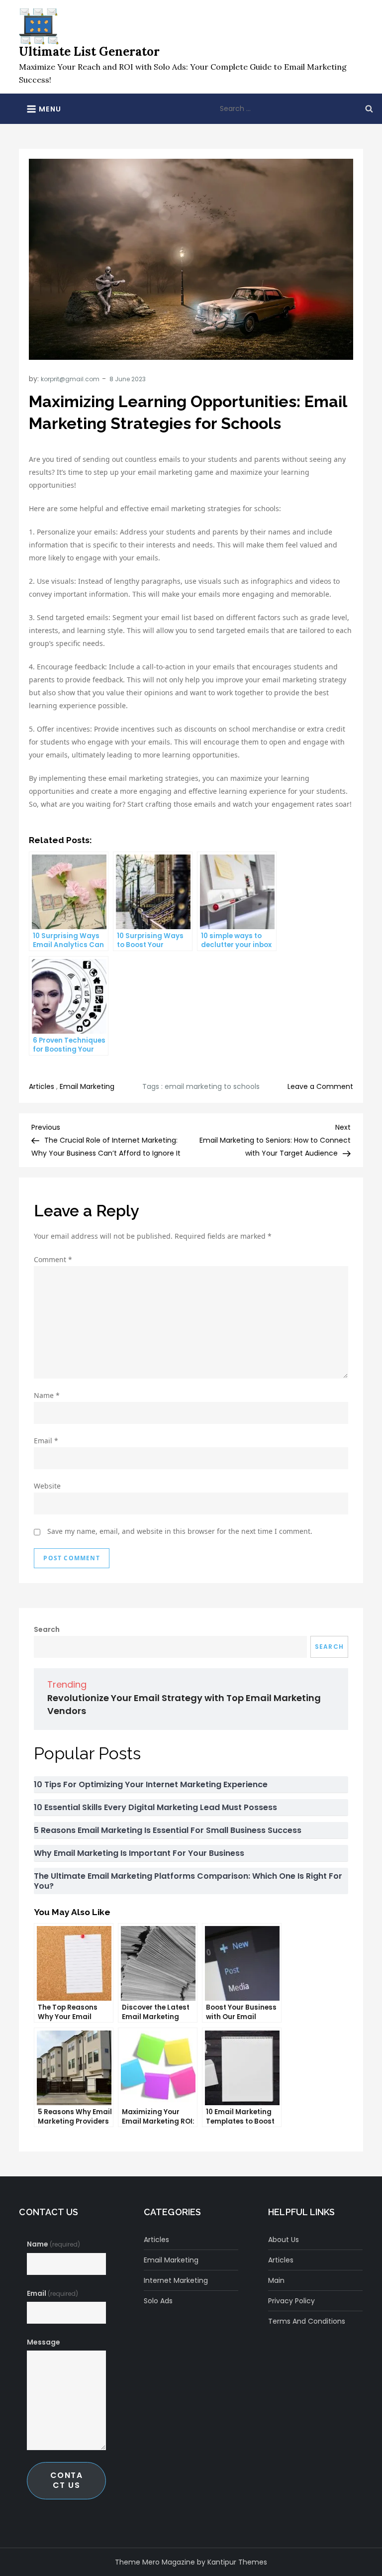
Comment (53, 1259)
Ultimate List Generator (89, 52)
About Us (284, 2240)
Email (46, 1441)
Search (47, 1629)
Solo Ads (158, 2301)
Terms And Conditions (307, 2321)
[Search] (369, 108)
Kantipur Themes (237, 2562)
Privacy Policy (291, 2301)
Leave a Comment (320, 1086)
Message (44, 2342)
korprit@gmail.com (70, 379)
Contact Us (67, 2480)
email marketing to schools (212, 1086)
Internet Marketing (176, 2280)
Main (276, 2280)
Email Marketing (87, 1086)
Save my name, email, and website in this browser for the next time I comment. (180, 1531)
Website (47, 1486)
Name (47, 1395)
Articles (42, 1086)
